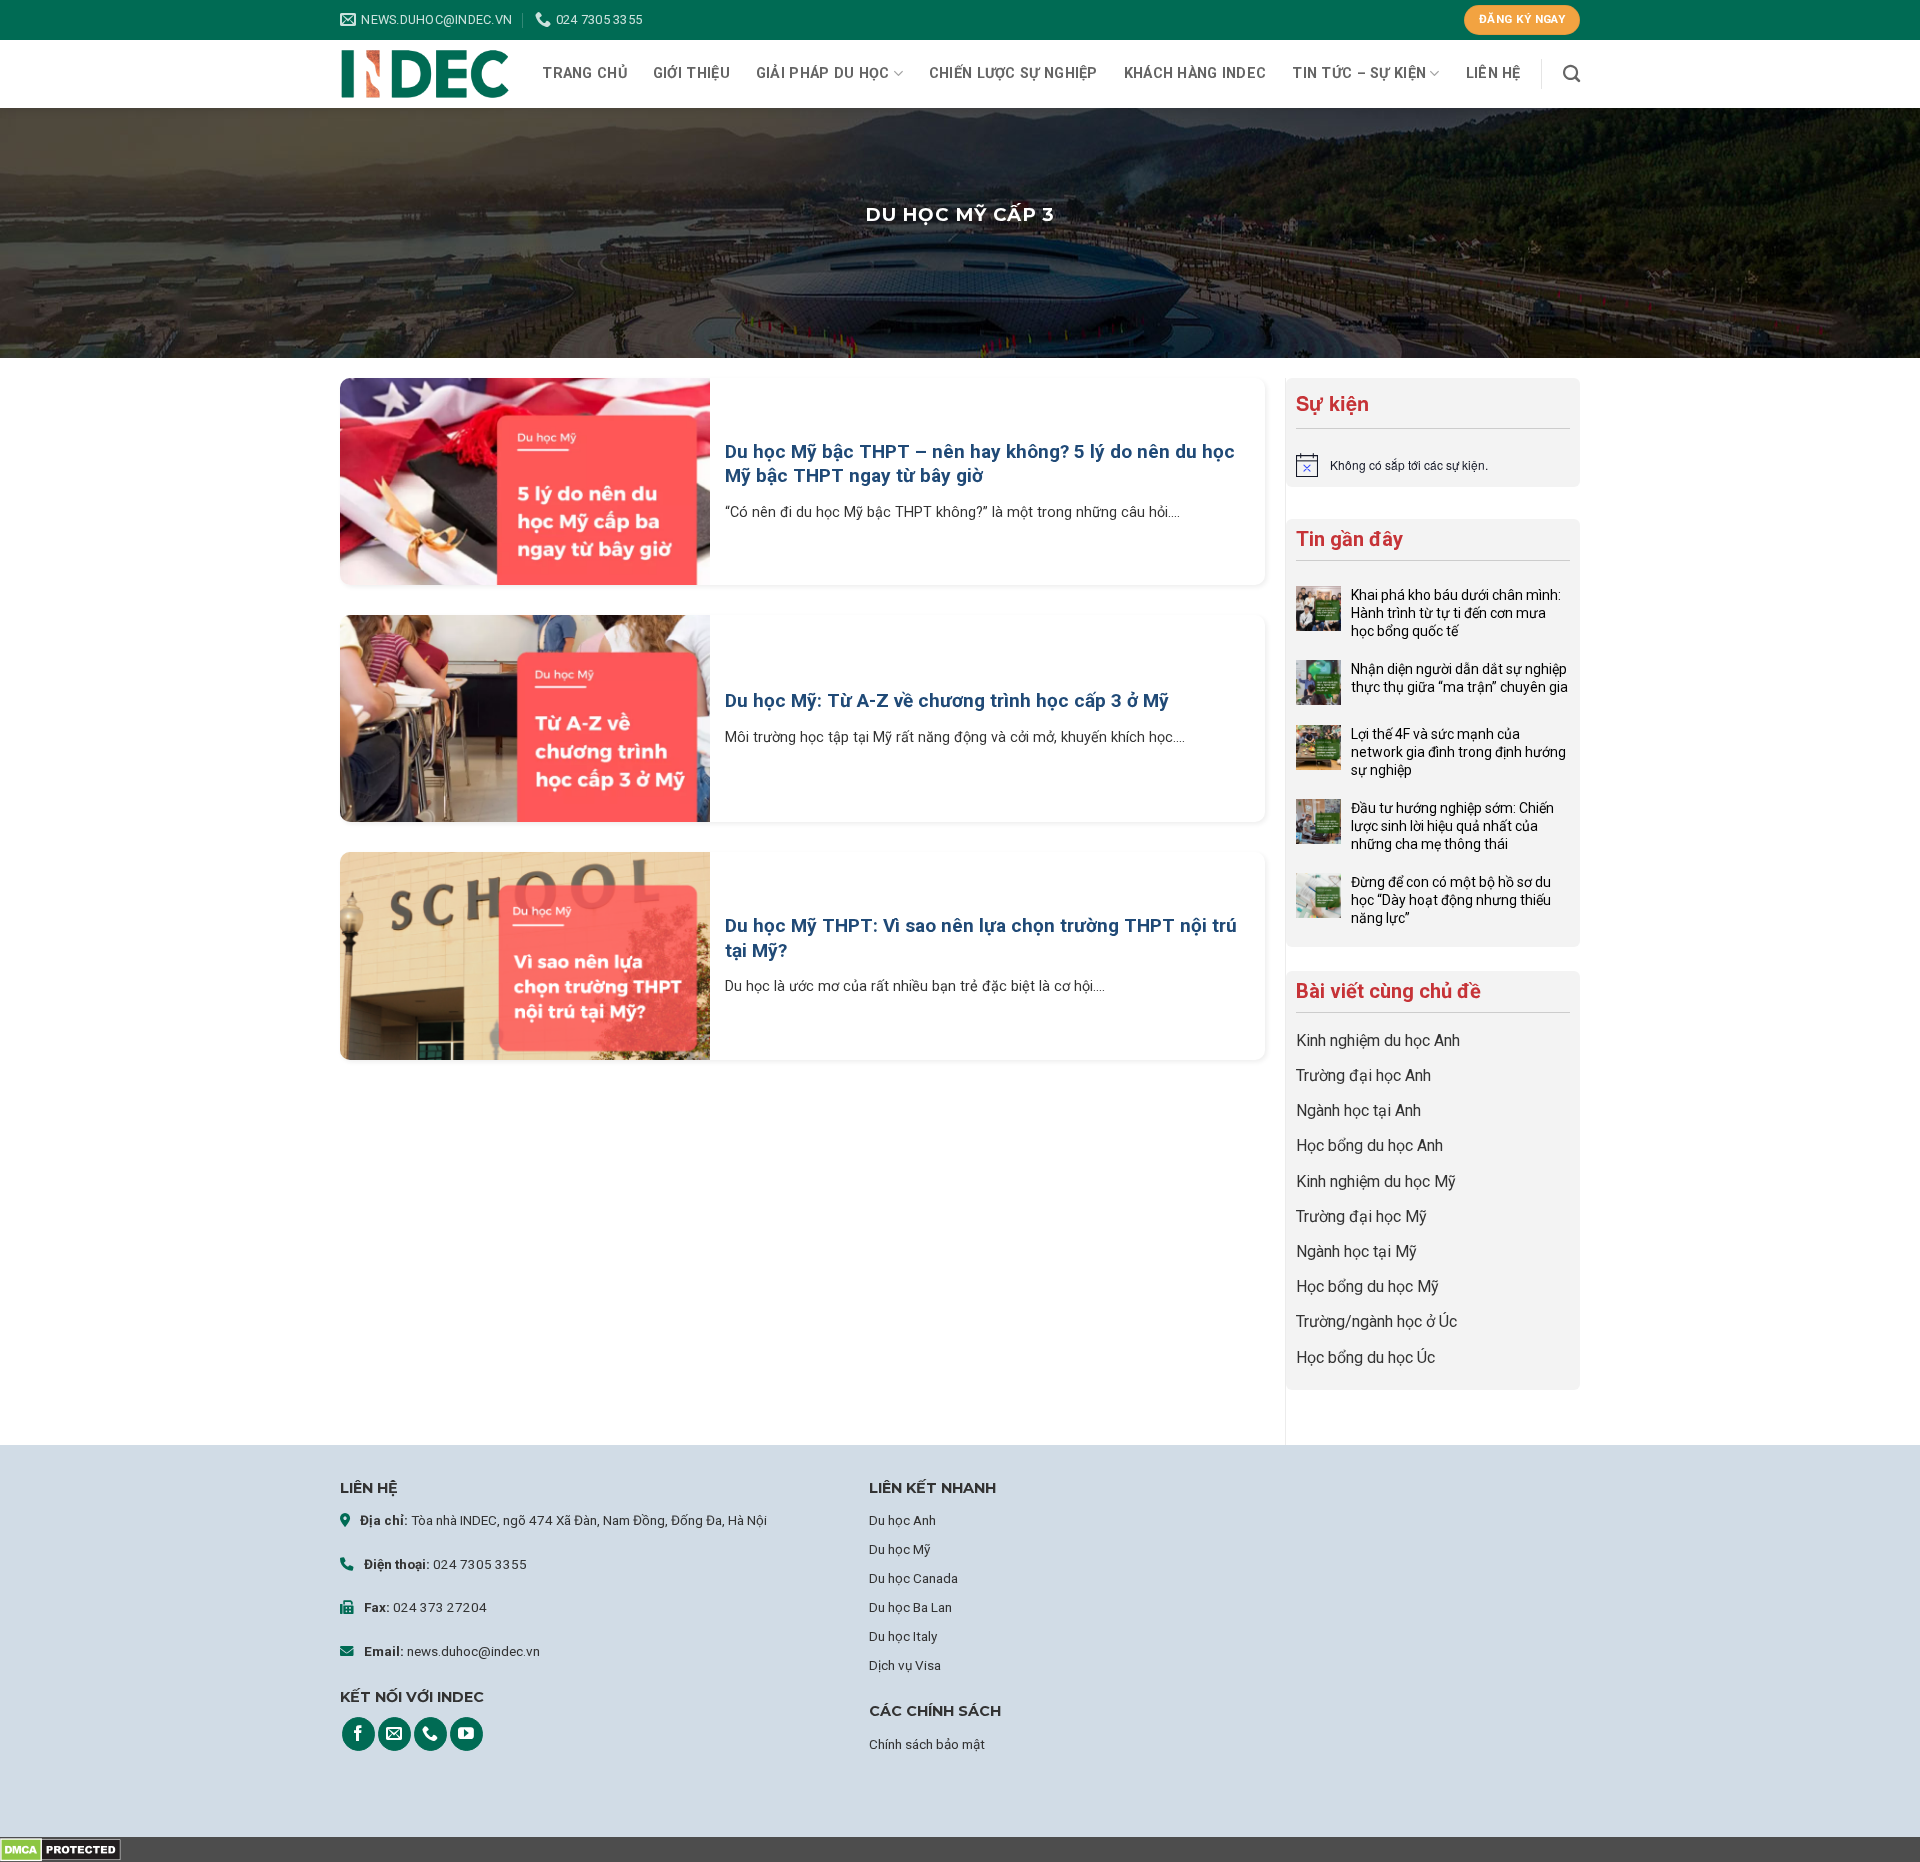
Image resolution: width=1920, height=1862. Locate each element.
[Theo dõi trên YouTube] (466, 1734)
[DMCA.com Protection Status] (60, 1849)
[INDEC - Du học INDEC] (425, 74)
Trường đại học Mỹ (1361, 1216)
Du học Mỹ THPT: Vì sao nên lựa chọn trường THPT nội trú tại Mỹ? (981, 938)
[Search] (1571, 74)
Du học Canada (913, 1578)
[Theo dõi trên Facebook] (358, 1734)
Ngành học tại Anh (1358, 1110)
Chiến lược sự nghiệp (1013, 73)
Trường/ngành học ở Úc (1376, 1321)
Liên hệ (1493, 73)
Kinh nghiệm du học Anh (1378, 1040)
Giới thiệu (691, 73)
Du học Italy (903, 1636)
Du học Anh (902, 1520)
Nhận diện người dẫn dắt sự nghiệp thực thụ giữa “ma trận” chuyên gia (1459, 678)
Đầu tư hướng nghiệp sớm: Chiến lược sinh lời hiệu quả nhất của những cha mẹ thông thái (1452, 826)
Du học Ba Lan (910, 1607)
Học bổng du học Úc (1365, 1357)
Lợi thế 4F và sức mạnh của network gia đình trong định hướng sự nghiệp (1458, 752)
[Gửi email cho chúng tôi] (394, 1734)
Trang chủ (584, 73)
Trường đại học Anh (1363, 1075)
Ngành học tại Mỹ (1356, 1251)
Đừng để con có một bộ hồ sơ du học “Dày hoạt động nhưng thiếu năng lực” (1451, 900)
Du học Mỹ (899, 1549)
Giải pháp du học (823, 73)
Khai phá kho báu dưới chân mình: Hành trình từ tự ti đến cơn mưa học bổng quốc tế (1456, 613)
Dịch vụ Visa (905, 1665)
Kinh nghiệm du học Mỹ (1376, 1181)
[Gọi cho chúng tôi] (430, 1734)
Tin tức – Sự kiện (1359, 73)
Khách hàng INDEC (1195, 73)
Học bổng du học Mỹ (1367, 1286)
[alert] (1433, 465)
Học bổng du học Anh (1369, 1145)
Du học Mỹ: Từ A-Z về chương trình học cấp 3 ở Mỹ (947, 700)
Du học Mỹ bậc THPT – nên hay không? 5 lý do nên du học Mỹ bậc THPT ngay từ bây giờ (980, 464)
